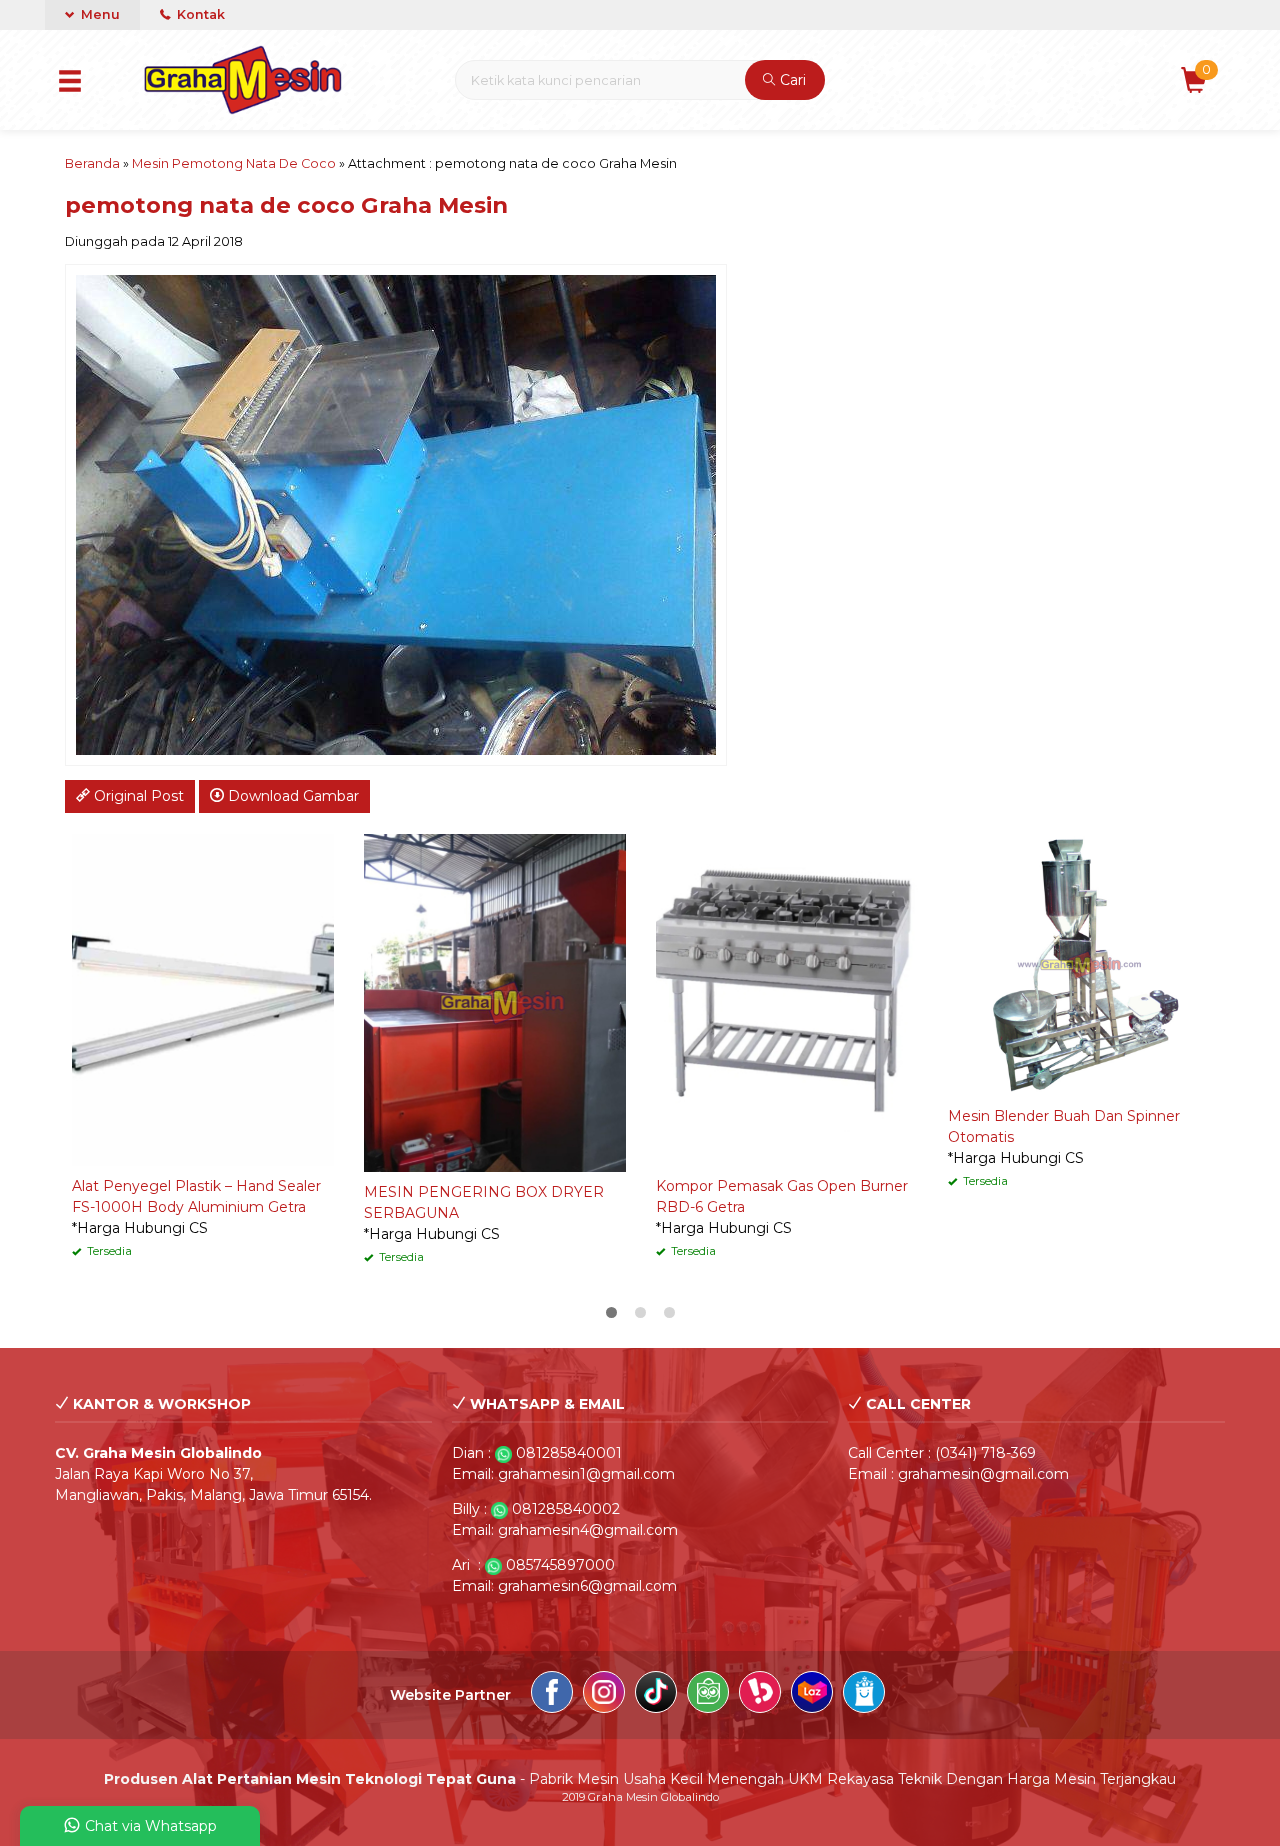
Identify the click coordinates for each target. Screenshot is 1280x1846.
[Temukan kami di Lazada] (812, 1695)
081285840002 (566, 1509)
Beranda (92, 163)
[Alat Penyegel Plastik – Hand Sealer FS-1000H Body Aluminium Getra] (203, 999)
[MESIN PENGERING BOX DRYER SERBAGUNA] (495, 1002)
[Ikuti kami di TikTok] (656, 1695)
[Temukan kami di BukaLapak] (760, 1695)
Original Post (137, 796)
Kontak (199, 14)
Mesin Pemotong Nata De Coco (234, 163)
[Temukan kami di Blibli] (864, 1695)
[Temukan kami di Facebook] (552, 1695)
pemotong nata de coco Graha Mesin (286, 205)
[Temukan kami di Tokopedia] (708, 1695)
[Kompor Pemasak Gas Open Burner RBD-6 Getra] (787, 999)
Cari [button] (791, 80)
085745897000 (560, 1565)
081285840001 (569, 1453)
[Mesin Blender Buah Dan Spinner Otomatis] (1079, 964)
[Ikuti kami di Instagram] (604, 1695)
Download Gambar (291, 796)
